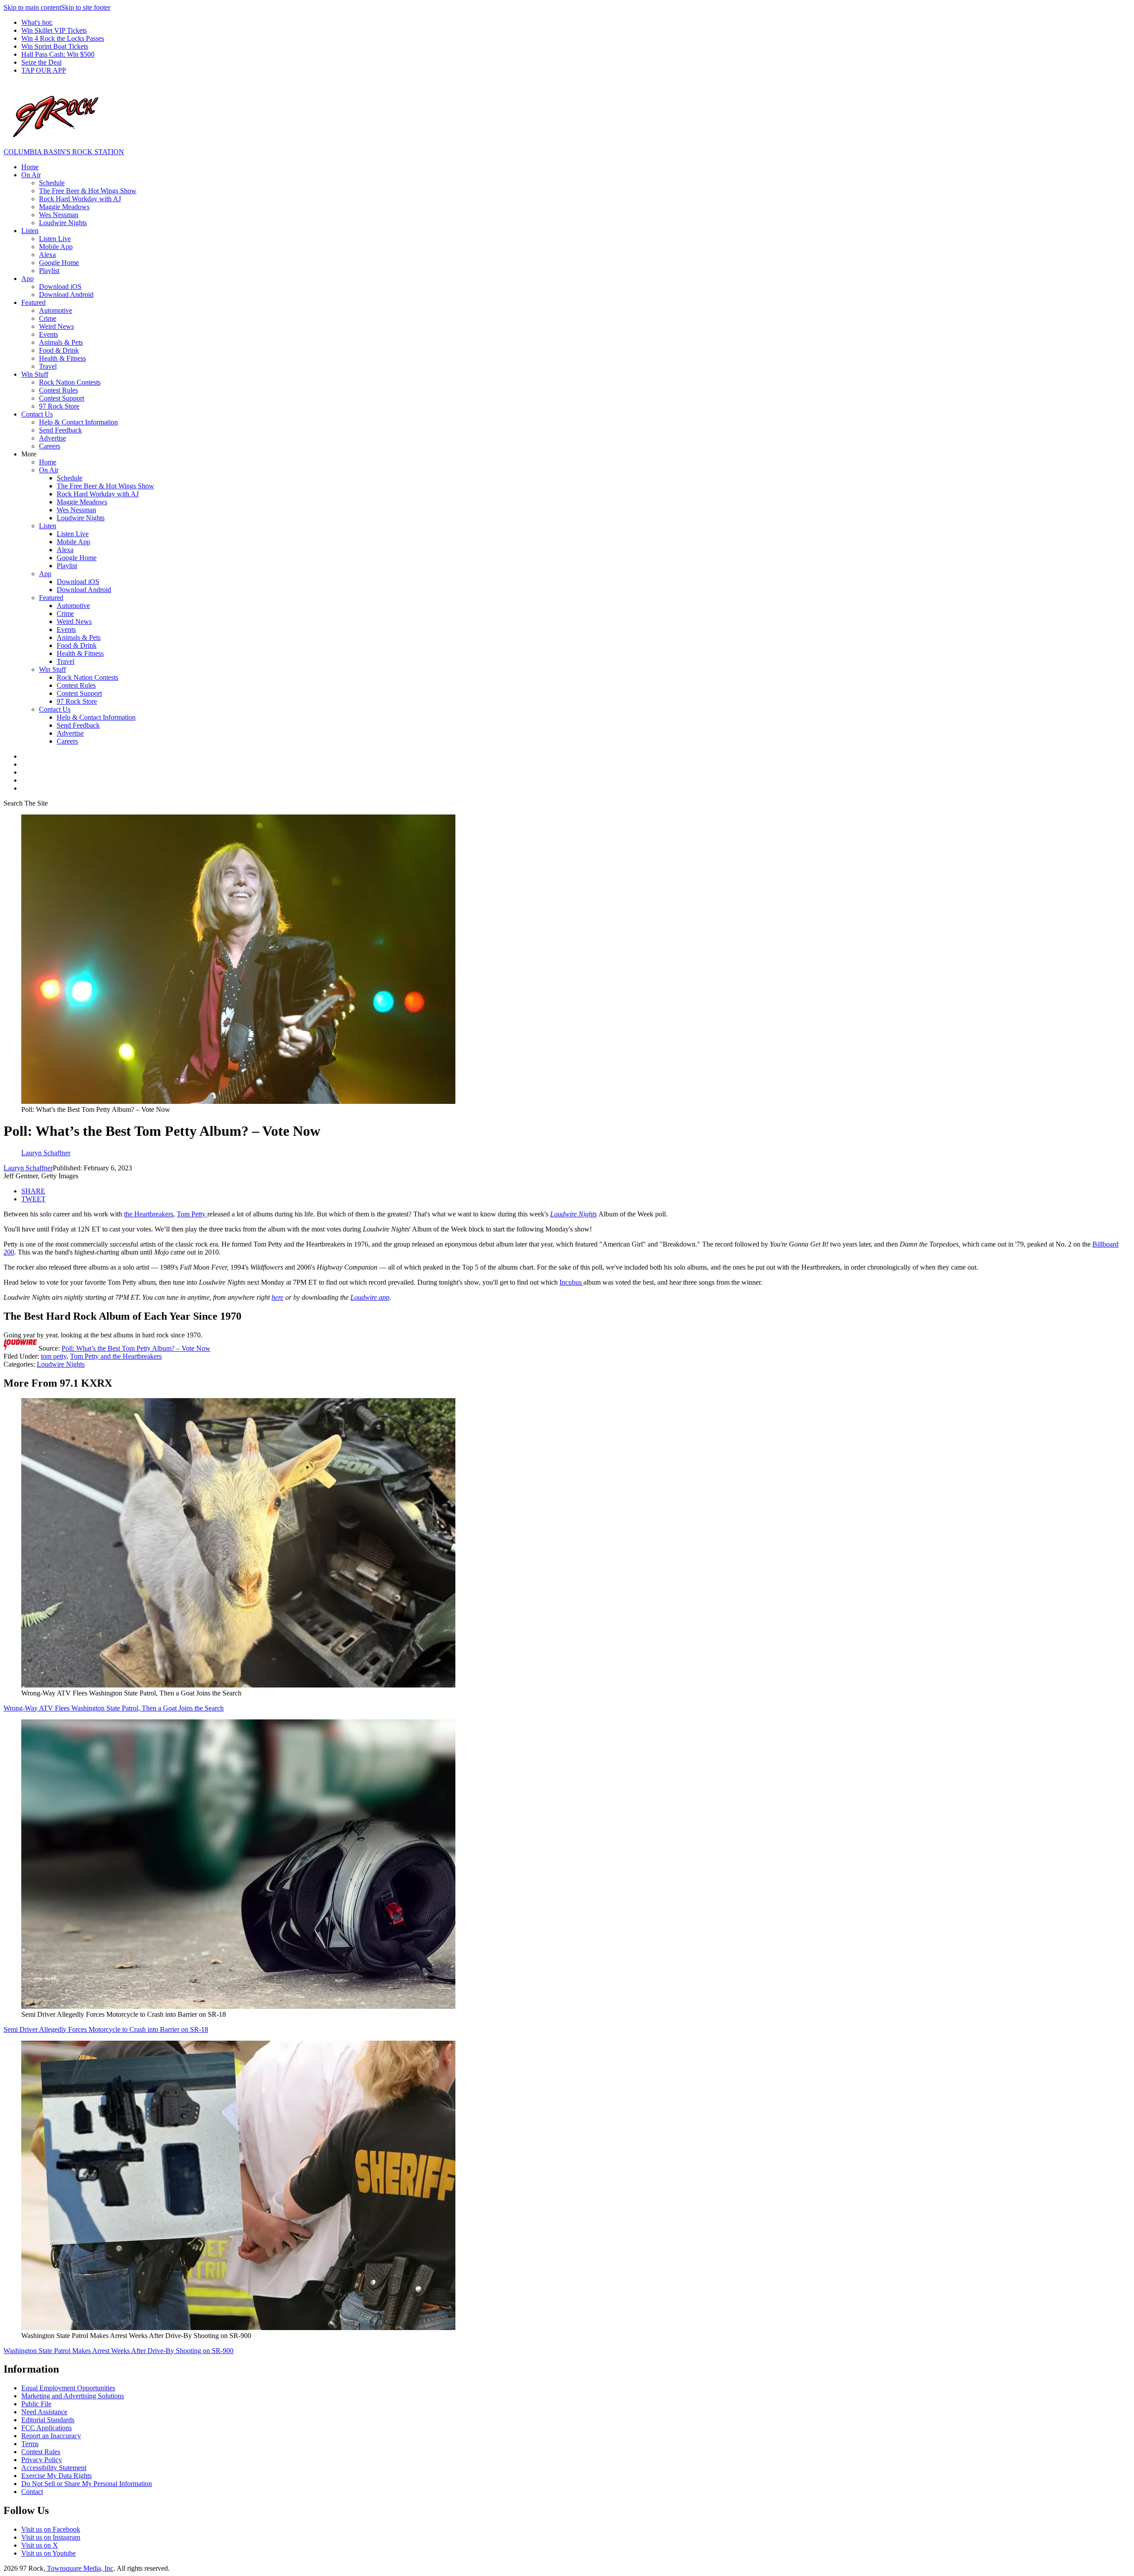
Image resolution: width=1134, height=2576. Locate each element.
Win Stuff (35, 374)
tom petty (54, 1356)
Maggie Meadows (64, 207)
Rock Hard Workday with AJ (80, 199)
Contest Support (62, 398)
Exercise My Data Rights (56, 2476)
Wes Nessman (59, 215)
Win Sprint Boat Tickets (55, 46)
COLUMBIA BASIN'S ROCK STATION (64, 152)
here (278, 1297)
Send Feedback (60, 430)
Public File (36, 2404)
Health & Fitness (62, 358)
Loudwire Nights (63, 223)
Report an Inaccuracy (51, 2436)
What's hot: (37, 22)
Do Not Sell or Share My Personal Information (87, 2484)
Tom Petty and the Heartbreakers (116, 1356)
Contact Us (37, 414)
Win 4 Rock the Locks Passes (63, 38)
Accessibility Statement (54, 2468)
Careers (50, 446)
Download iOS (60, 286)
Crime (48, 318)
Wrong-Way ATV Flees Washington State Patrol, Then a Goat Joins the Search (114, 1708)
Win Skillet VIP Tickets (54, 30)
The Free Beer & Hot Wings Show (88, 191)
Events (49, 334)
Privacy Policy (42, 2460)
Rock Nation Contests (70, 382)
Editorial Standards (48, 2420)
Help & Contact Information (78, 422)
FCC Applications (47, 2428)
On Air (31, 175)
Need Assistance (44, 2412)
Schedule (52, 183)
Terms (30, 2444)
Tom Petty (192, 1214)
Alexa (47, 255)
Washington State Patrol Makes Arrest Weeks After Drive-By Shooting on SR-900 (118, 2351)
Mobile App (56, 247)
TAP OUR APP (44, 70)
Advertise (52, 438)
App (27, 279)
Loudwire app (370, 1297)
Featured (33, 302)
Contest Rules (58, 390)
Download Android (66, 294)
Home (30, 167)
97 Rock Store (59, 406)
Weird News (56, 326)
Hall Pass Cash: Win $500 (58, 54)
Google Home (59, 263)
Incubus (571, 1282)
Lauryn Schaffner (28, 1168)
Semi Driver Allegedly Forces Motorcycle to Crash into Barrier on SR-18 (106, 2029)
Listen (30, 231)
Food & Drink (59, 350)
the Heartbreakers (149, 1214)
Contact (32, 2492)
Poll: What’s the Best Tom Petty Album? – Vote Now (136, 1348)
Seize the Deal (41, 62)
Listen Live (55, 239)
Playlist (49, 271)
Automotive (56, 310)
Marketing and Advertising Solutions (73, 2396)
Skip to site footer (86, 7)
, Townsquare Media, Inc (78, 2568)
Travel (48, 366)
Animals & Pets (61, 342)
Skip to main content (32, 7)
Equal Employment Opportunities (68, 2388)
